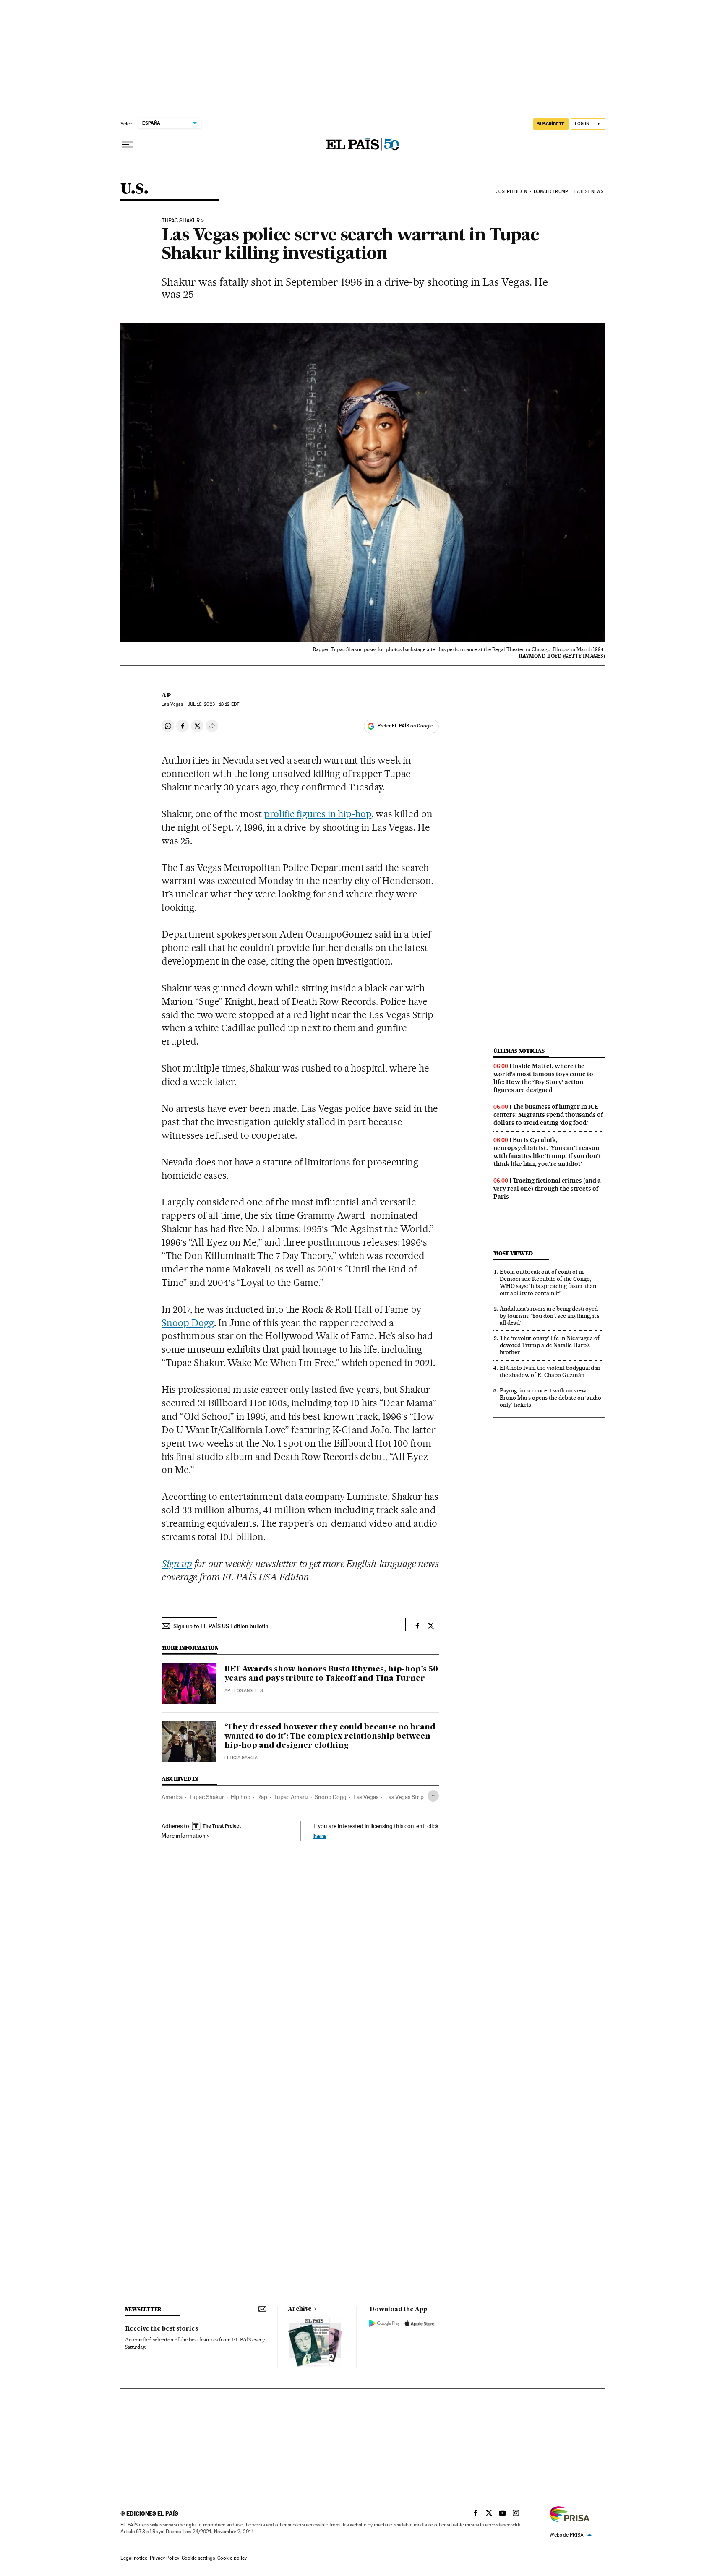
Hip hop (241, 1797)
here (320, 1836)
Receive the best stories (162, 2329)
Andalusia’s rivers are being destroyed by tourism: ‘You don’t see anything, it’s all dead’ (550, 1316)
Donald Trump (551, 192)
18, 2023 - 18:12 (213, 704)
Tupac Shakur (181, 221)
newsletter (143, 2309)
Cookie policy (232, 2558)
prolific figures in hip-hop (318, 814)
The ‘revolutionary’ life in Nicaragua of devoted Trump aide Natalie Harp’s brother (550, 1345)
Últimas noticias (519, 1051)
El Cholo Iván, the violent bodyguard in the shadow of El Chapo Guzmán (550, 1371)
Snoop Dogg (188, 1323)
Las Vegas (366, 1797)
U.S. (134, 189)
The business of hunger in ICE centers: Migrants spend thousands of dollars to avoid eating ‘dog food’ (548, 1115)
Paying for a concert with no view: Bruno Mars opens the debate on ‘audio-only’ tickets (552, 1398)
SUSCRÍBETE (551, 124)
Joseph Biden (511, 192)
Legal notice (134, 2558)
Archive (300, 2309)
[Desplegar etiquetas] (433, 1796)
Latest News (589, 192)
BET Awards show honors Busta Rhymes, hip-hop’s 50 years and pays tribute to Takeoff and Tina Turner (331, 1674)
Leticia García (241, 1758)
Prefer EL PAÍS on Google (405, 726)
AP (166, 695)
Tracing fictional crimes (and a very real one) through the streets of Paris (547, 1189)
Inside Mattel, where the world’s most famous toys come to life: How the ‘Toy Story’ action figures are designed (543, 1078)
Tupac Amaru (291, 1797)
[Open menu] (127, 145)
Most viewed (513, 1253)
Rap (262, 1797)
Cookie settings (198, 2558)
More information (184, 1836)
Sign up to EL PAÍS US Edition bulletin (221, 1626)
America (172, 1797)
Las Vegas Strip (404, 1797)
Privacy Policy (164, 2558)
